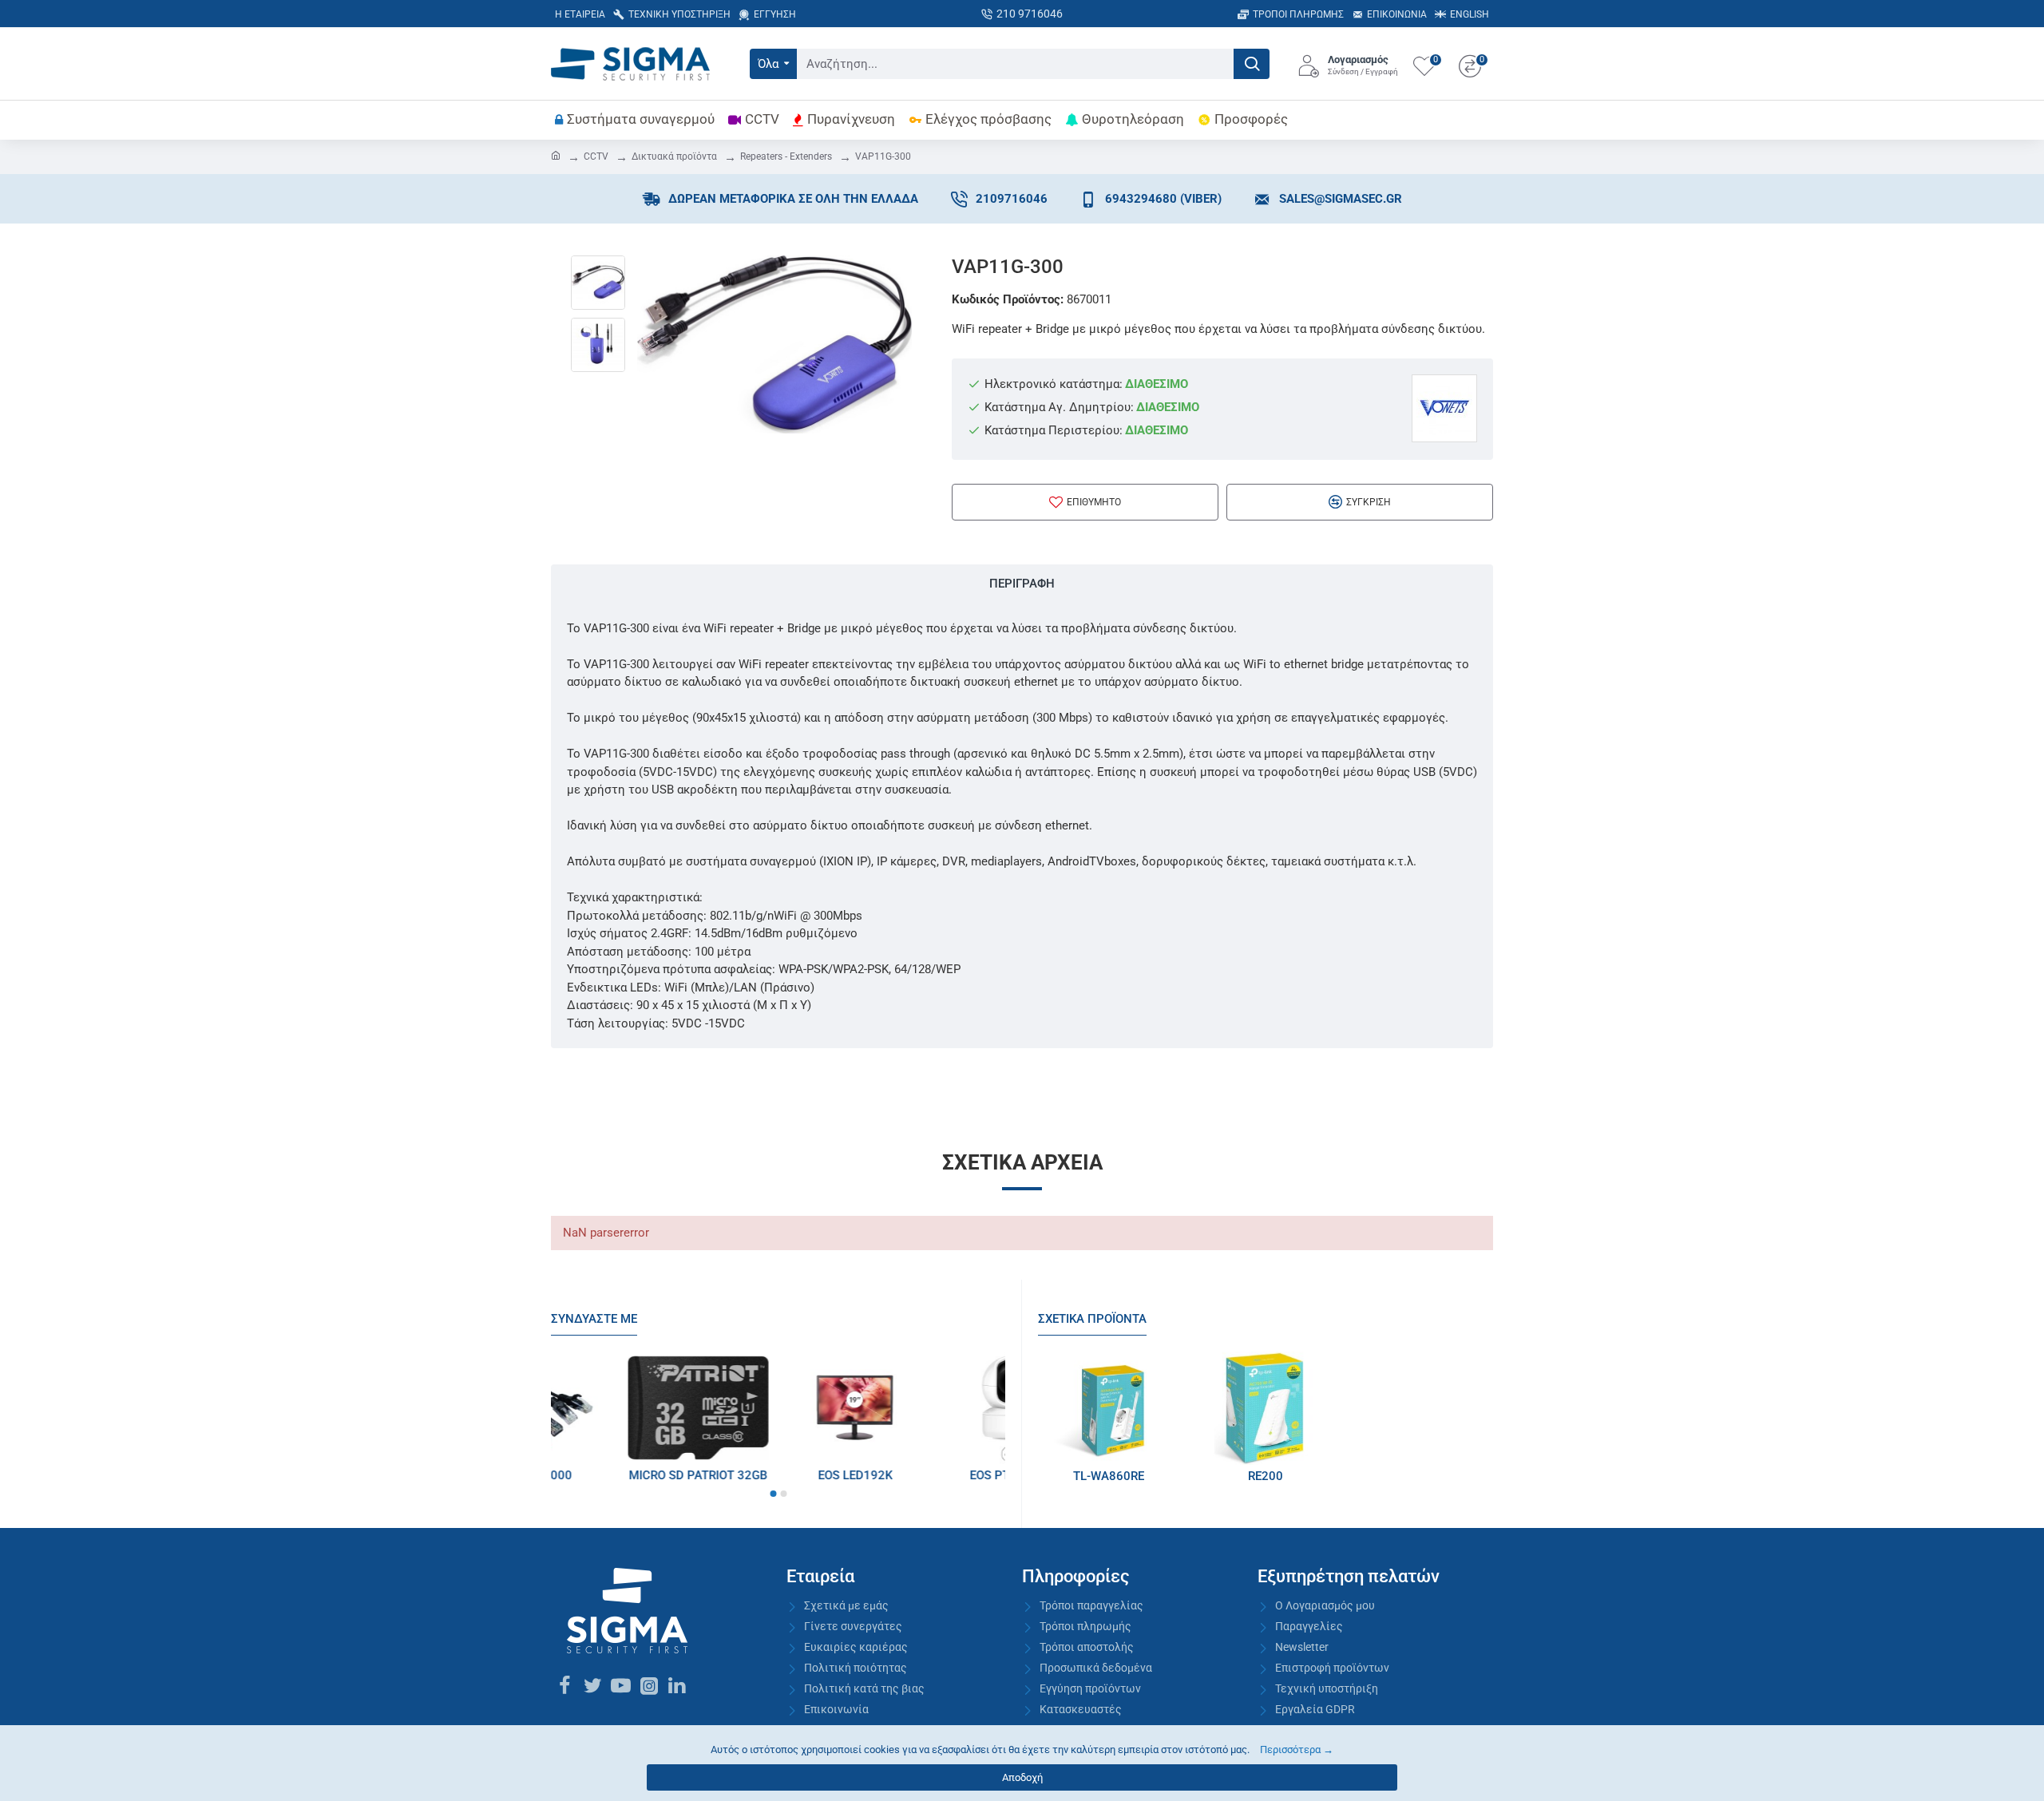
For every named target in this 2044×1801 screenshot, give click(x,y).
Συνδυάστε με (594, 1319)
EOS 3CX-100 (621, 1475)
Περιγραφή (1022, 584)
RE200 (1266, 1476)
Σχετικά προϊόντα (1092, 1319)
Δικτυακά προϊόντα (674, 156)
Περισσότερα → (1297, 1750)
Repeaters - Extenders (786, 156)
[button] (773, 1494)
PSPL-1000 (778, 1475)
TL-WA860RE (1109, 1476)
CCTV (596, 156)
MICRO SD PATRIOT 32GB (935, 1475)
